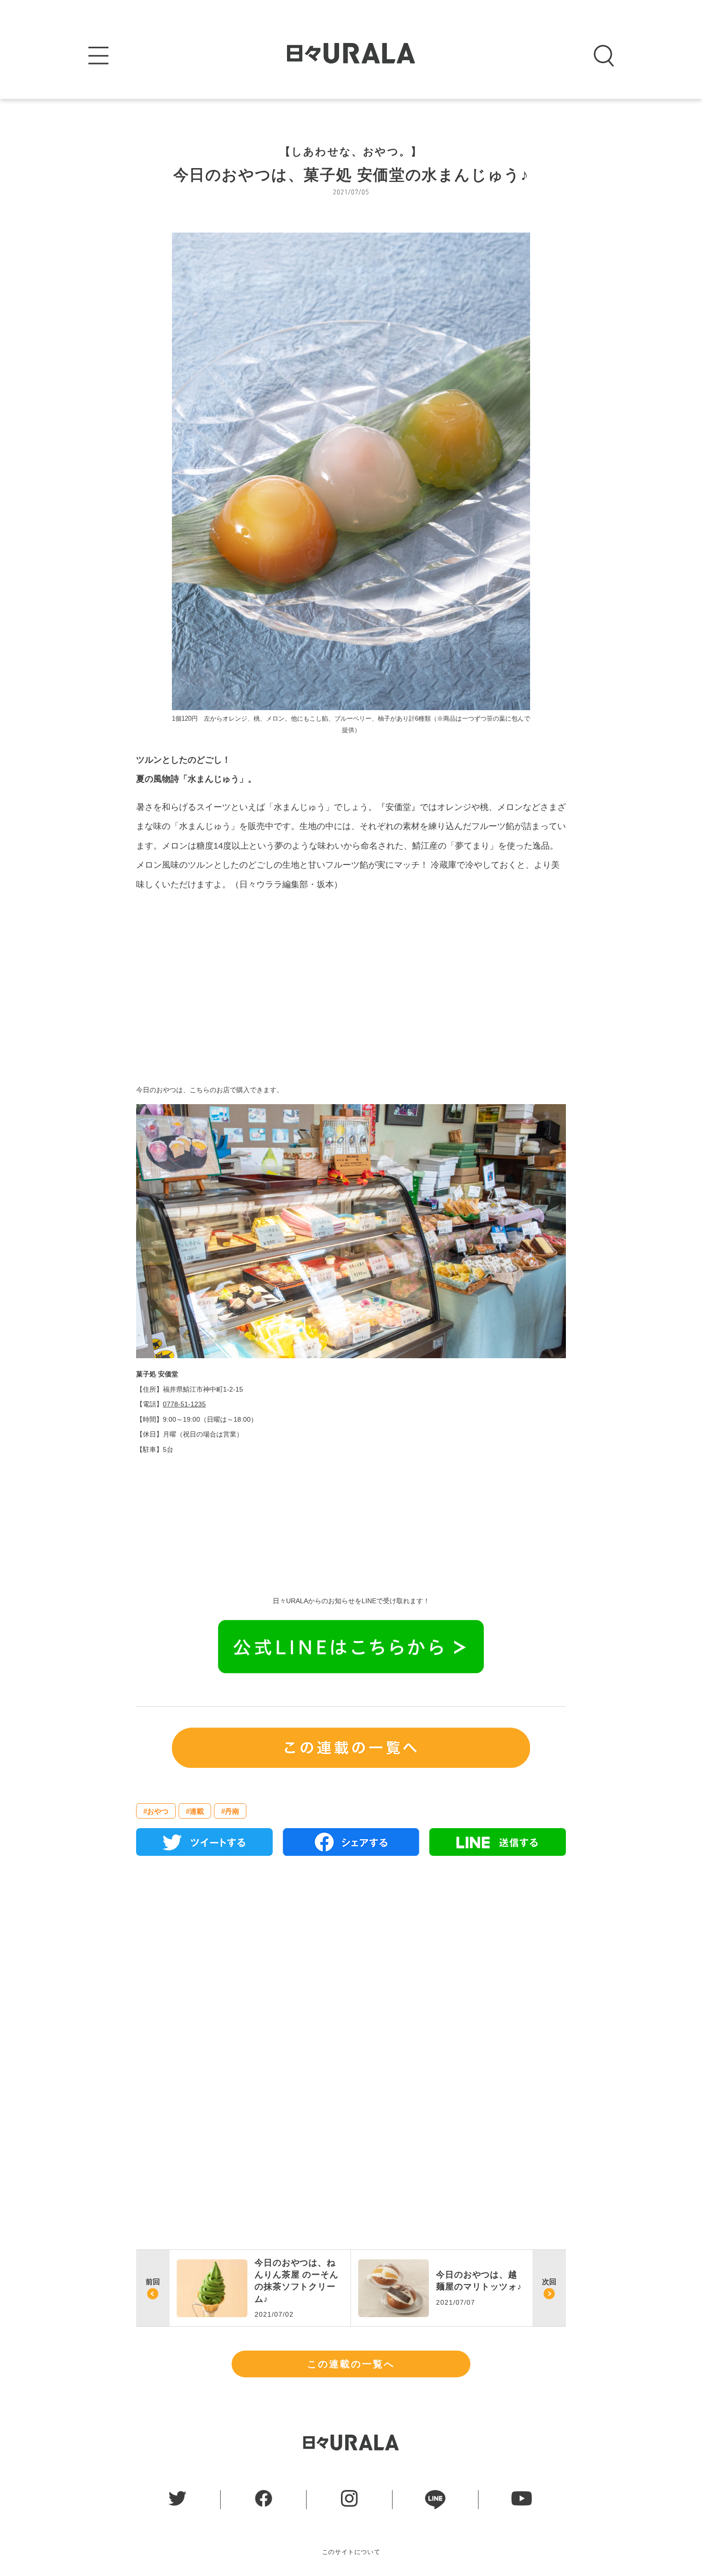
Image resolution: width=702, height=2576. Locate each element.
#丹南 (230, 1811)
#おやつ (156, 1811)
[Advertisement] (351, 985)
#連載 (195, 1811)
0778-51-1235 (184, 1404)
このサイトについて (351, 2552)
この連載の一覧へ (351, 2364)
